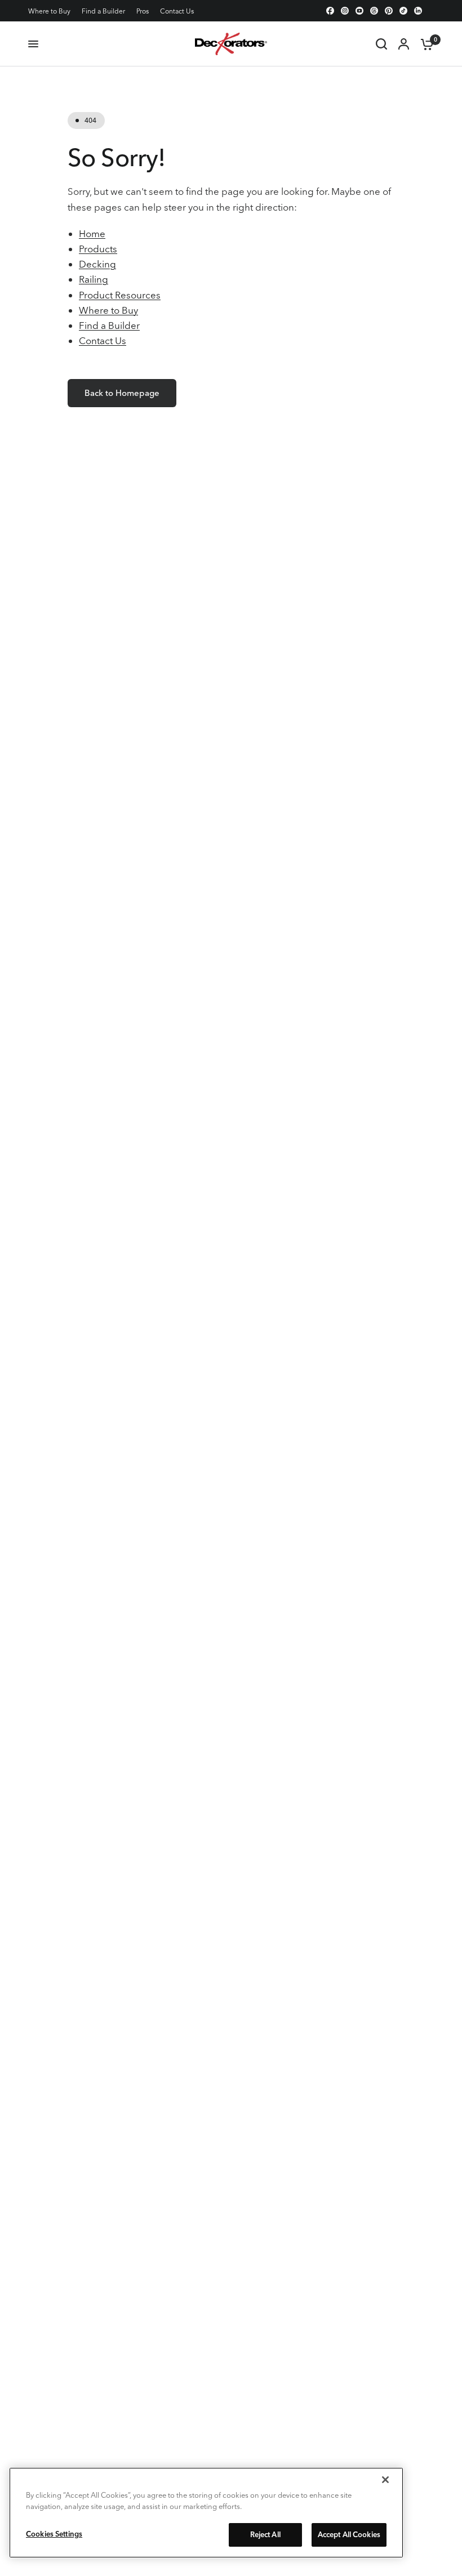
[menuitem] (52, 11)
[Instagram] (345, 11)
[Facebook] (330, 11)
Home (92, 233)
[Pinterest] (389, 11)
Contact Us (177, 11)
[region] (206, 2513)
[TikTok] (403, 11)
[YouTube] (359, 11)
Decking (97, 264)
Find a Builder (103, 11)
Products (98, 249)
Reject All (265, 2534)
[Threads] (374, 11)
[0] (424, 44)
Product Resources (120, 295)
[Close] (385, 2480)
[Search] (381, 44)
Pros (143, 11)
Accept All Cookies (349, 2534)
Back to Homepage (122, 393)
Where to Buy (49, 11)
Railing (94, 279)
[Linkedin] (418, 11)
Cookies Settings (54, 2534)
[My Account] (404, 44)
